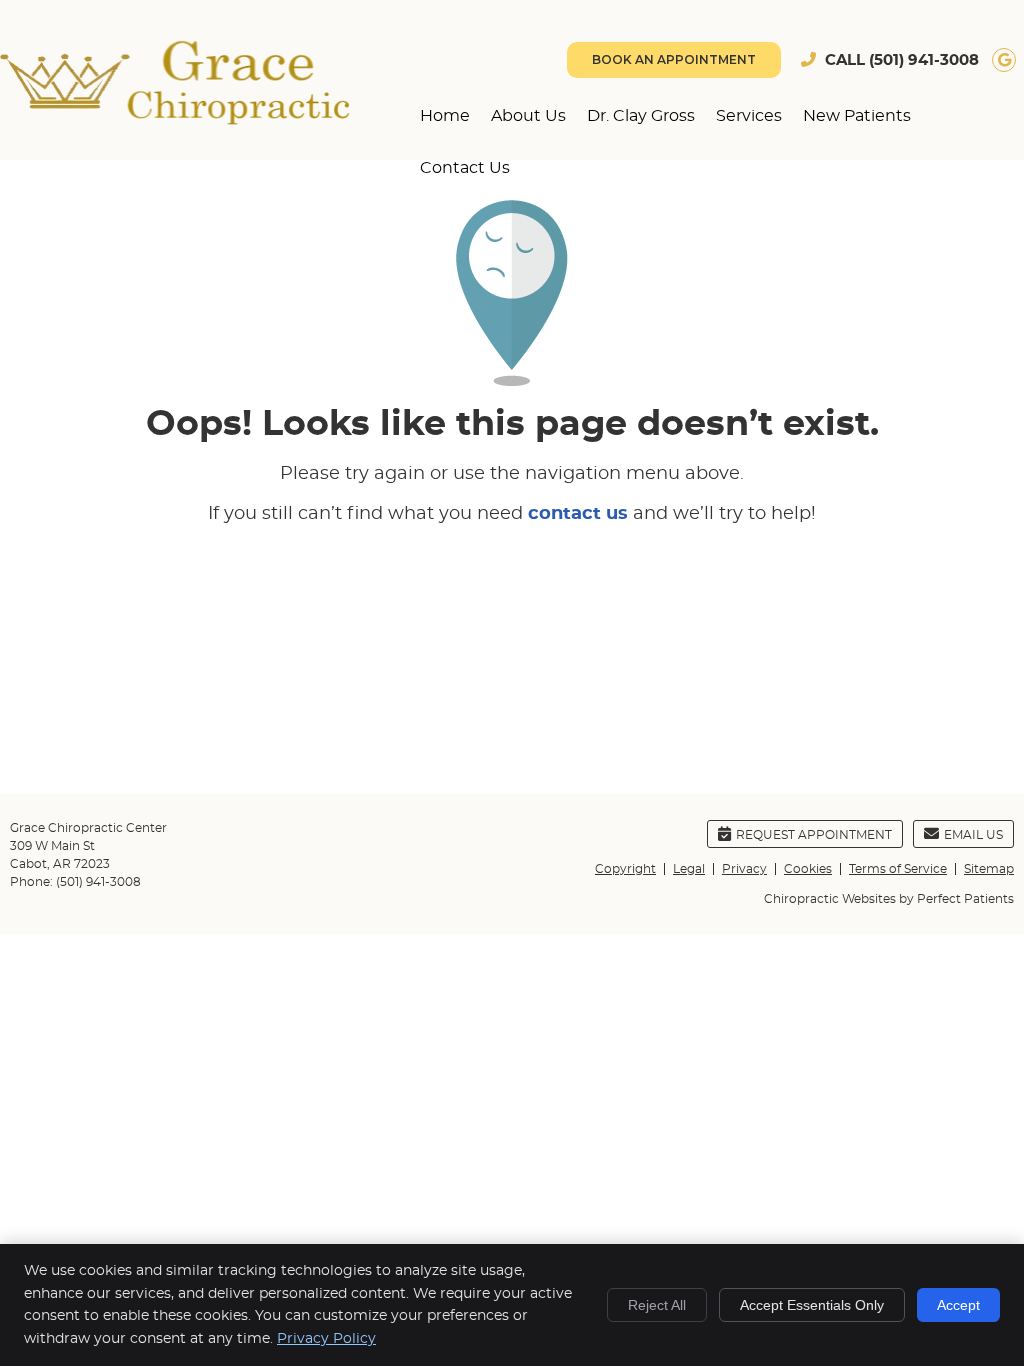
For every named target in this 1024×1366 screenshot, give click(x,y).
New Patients (857, 116)
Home (445, 116)
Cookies (808, 869)
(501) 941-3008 (924, 60)
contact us (578, 514)
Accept (958, 1305)
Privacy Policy (326, 1339)
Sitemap (989, 869)
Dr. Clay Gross (641, 116)
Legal (689, 869)
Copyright (625, 869)
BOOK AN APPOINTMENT (674, 59)
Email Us (973, 835)
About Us (528, 116)
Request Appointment (814, 835)
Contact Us (465, 168)
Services (749, 116)
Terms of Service (898, 869)
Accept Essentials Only (812, 1305)
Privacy (744, 869)
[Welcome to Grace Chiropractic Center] (175, 120)
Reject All (657, 1305)
